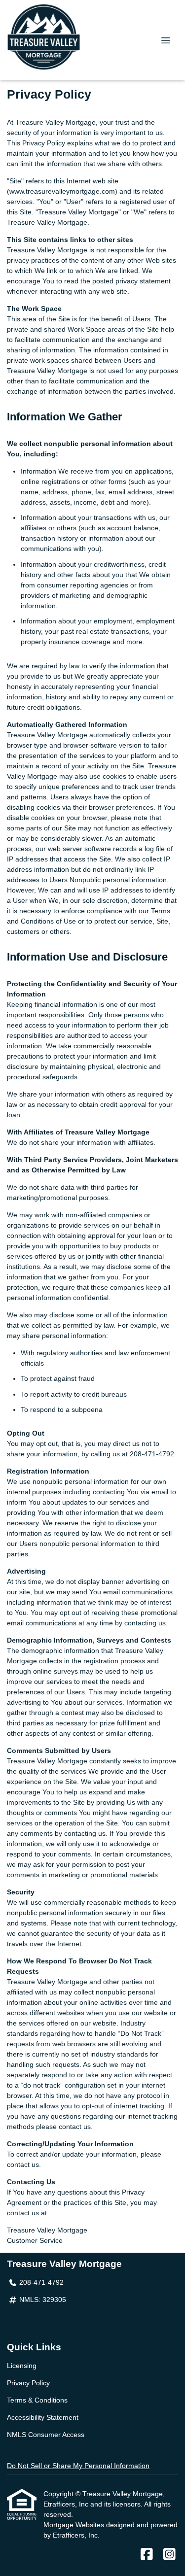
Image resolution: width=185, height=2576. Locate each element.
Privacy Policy (28, 2383)
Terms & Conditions (37, 2400)
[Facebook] (147, 2555)
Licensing (22, 2366)
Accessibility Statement (43, 2417)
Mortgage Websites (75, 2525)
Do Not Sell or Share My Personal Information (78, 2466)
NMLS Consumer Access (46, 2435)
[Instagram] (169, 2555)
